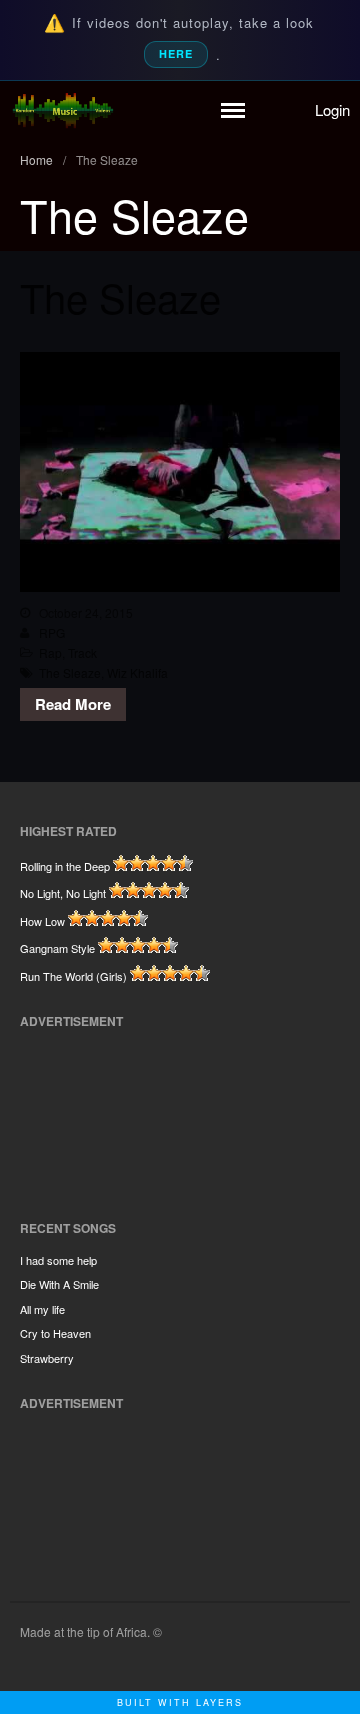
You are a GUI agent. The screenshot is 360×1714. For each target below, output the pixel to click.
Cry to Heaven (55, 1333)
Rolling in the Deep (65, 866)
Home (36, 159)
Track (82, 652)
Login (332, 109)
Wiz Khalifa (137, 672)
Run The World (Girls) (73, 976)
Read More (73, 704)
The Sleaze (120, 296)
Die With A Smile (59, 1284)
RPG (52, 632)
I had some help (58, 1260)
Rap (50, 652)
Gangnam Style (57, 948)
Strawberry (47, 1358)
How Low (42, 921)
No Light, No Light (63, 893)
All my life (42, 1309)
